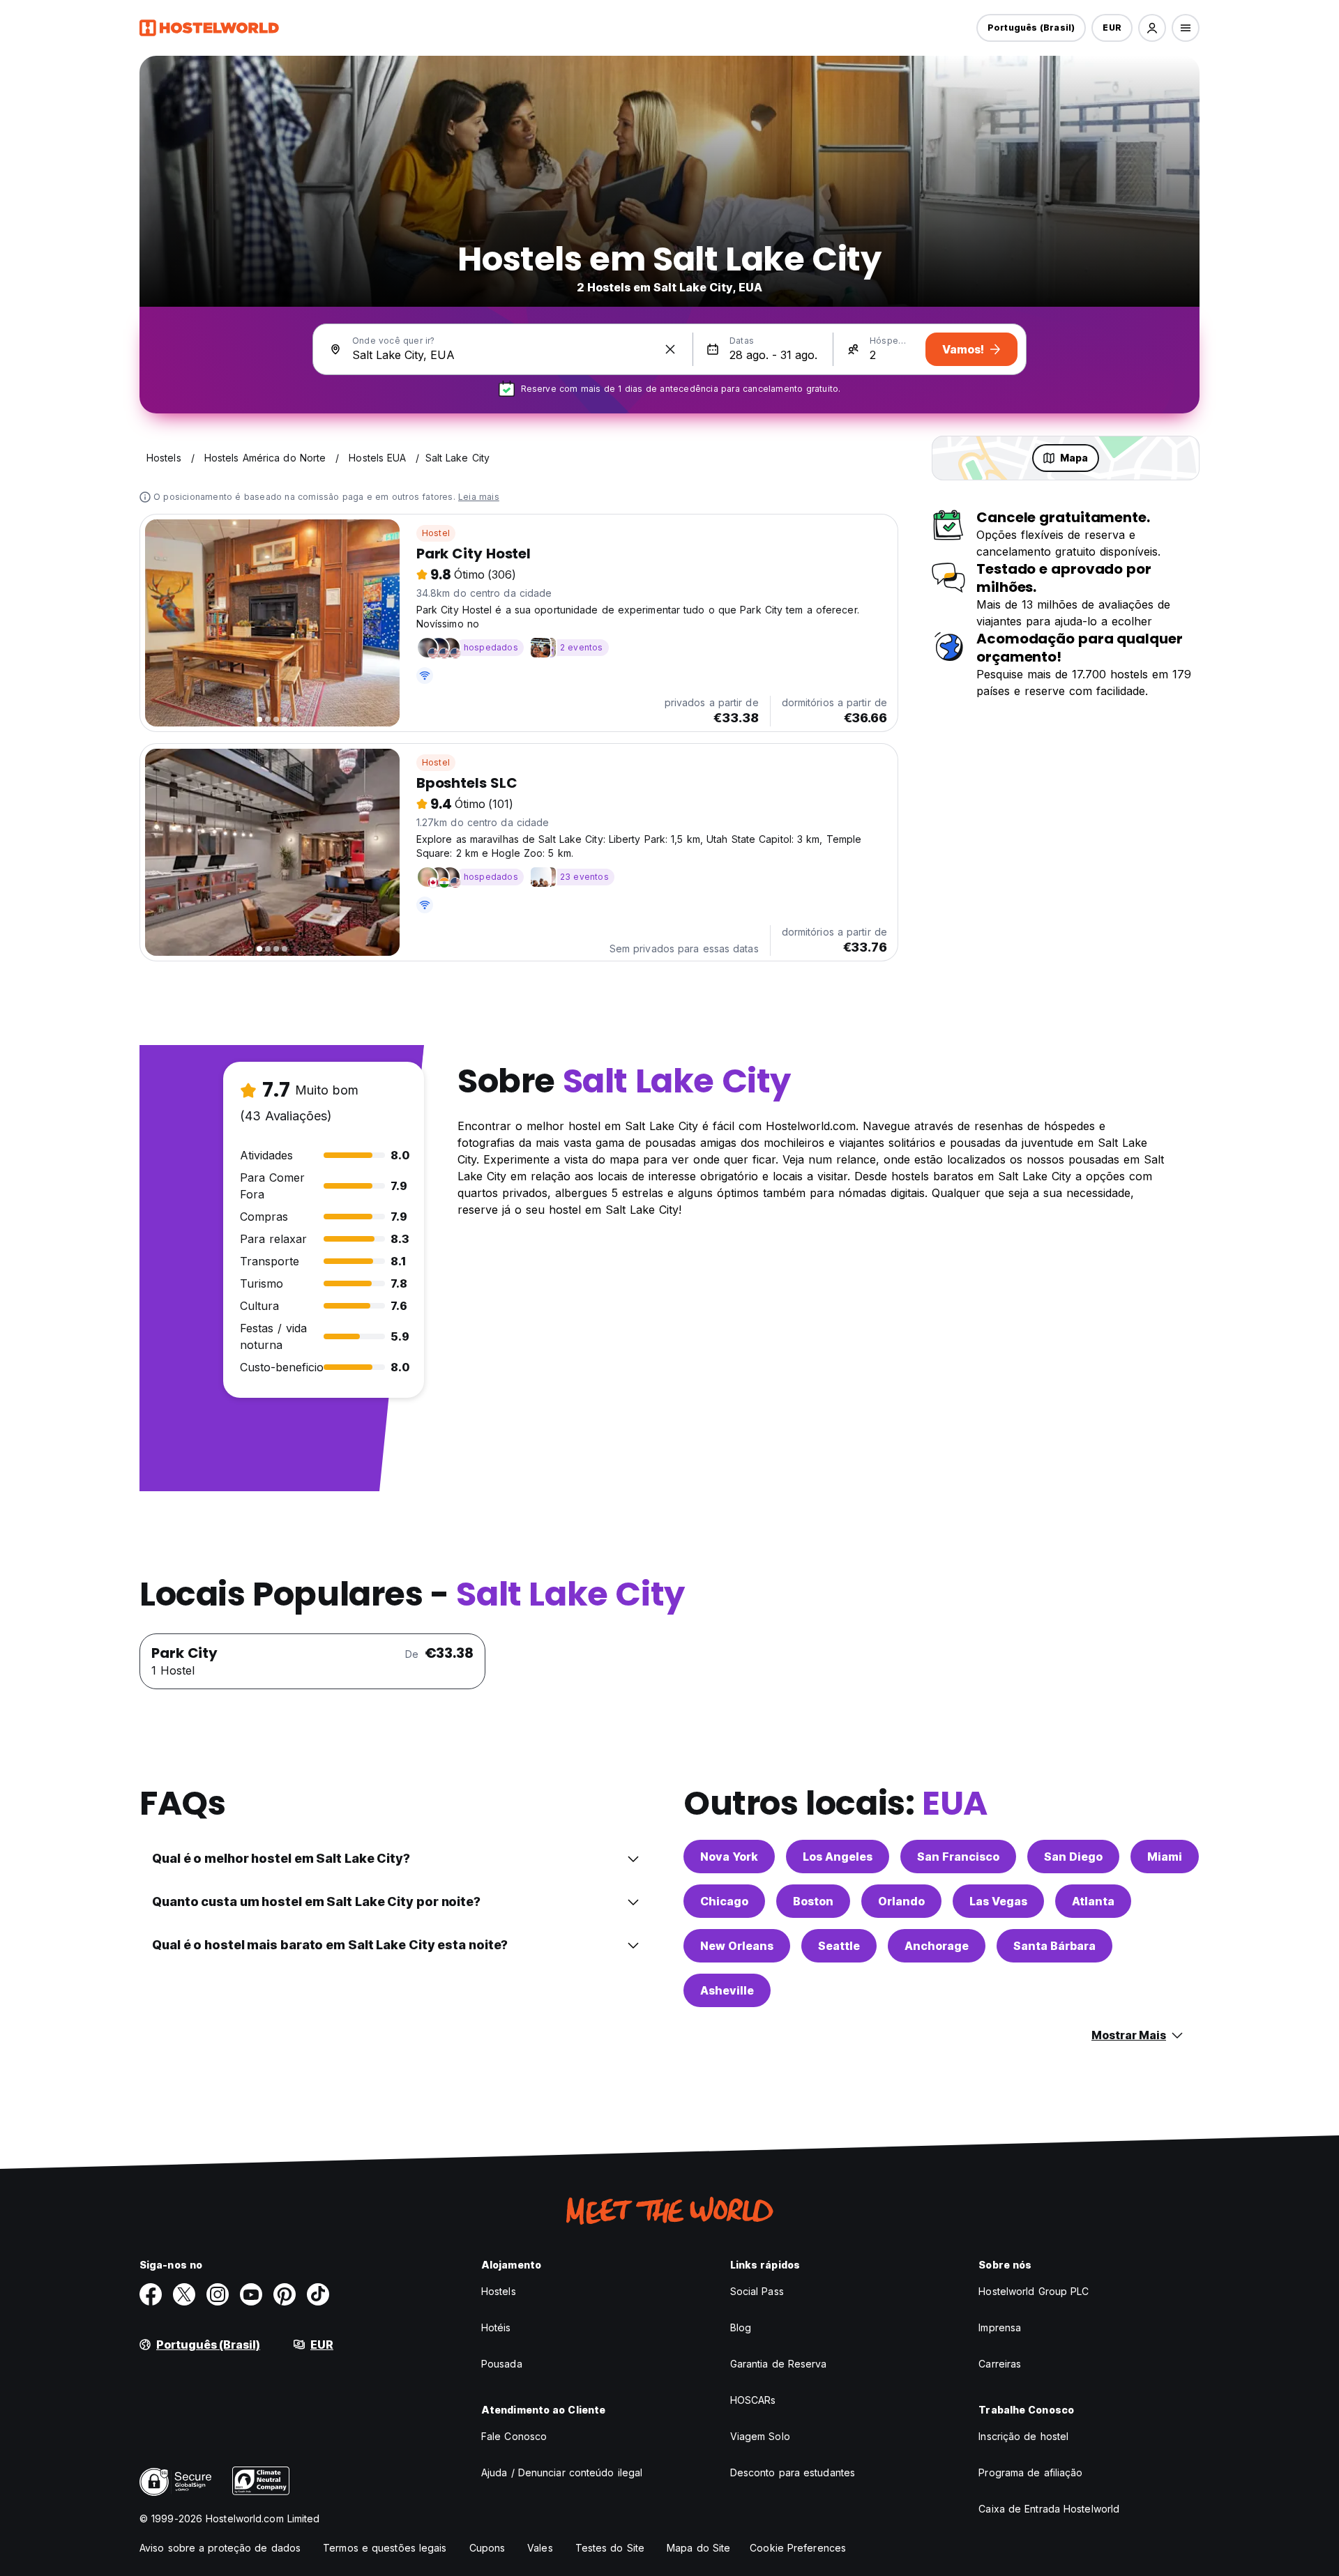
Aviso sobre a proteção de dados (220, 2548)
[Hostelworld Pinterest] (285, 2294)
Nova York (729, 1857)
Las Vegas (998, 1901)
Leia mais (479, 497)
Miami (1165, 1857)
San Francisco (958, 1857)
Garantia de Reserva (779, 2364)
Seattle (839, 1946)
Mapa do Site (698, 2548)
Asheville (727, 1990)
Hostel (436, 533)
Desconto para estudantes (793, 2472)
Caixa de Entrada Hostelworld (1049, 2509)
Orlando (901, 1901)
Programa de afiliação (1030, 2472)
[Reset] (670, 349)
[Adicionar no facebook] (151, 2294)
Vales (540, 2548)
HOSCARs (753, 2400)
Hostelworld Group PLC (1034, 2291)
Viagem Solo (760, 2436)
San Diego (1073, 1857)
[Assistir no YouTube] (251, 2294)
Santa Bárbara (1054, 1946)
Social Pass (757, 2291)
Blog (741, 2327)
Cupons (487, 2548)
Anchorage (937, 1946)
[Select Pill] (1152, 28)
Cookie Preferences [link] (798, 2548)
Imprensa (1000, 2327)
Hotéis (496, 2327)
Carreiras (1000, 2364)
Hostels (499, 2291)
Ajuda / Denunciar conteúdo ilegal (562, 2472)
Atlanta (1093, 1901)
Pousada (502, 2364)
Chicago (724, 1901)
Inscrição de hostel (1023, 2436)
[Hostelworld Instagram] (218, 2294)
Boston (813, 1901)
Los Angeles (838, 1857)
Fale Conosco (514, 2436)
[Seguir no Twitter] (184, 2294)
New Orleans (737, 1946)
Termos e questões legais (385, 2548)
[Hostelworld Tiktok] (318, 2294)
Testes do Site (610, 2548)
